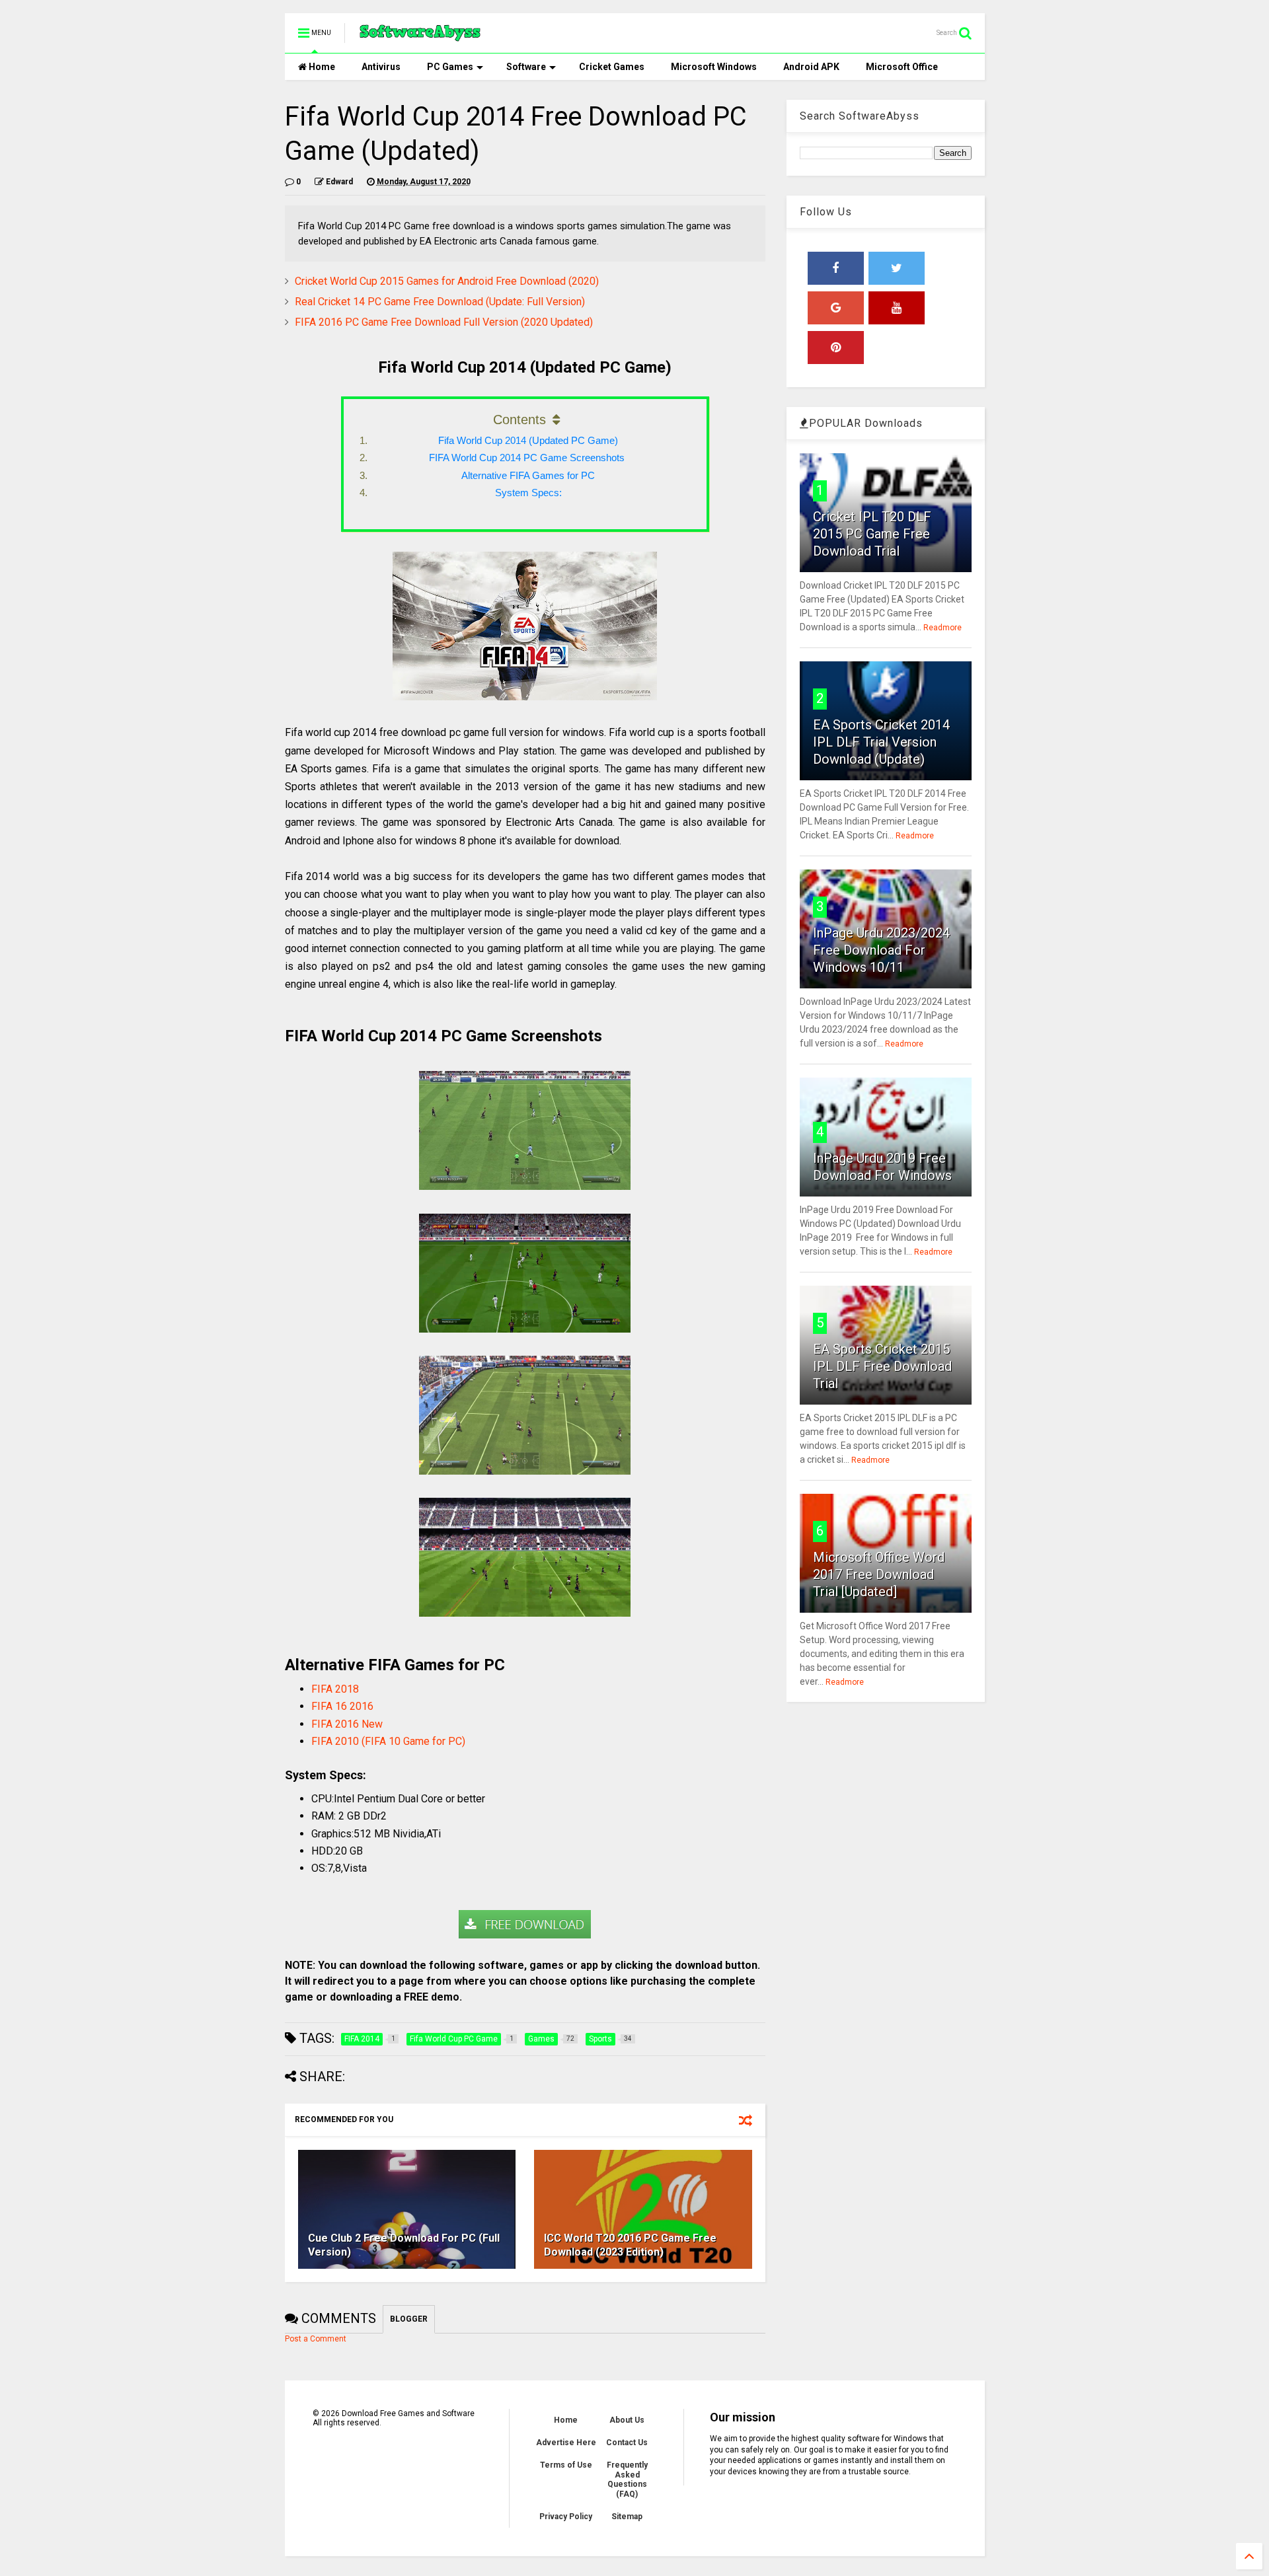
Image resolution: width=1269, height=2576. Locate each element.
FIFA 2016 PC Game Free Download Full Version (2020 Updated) (444, 322)
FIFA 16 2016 (342, 1706)
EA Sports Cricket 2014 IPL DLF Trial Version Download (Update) (881, 742)
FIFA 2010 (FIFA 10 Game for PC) (388, 1741)
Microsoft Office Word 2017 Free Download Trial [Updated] (879, 1574)
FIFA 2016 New (347, 1724)
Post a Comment (316, 2339)
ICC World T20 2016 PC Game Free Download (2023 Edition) (630, 2245)
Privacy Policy (566, 2517)
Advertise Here (566, 2443)
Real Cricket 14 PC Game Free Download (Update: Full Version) (440, 302)
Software (526, 67)
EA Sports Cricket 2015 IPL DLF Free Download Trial (882, 1366)
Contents (519, 420)
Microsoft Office (902, 67)
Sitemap (627, 2517)
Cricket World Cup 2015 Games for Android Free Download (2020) (447, 281)
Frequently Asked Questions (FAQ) (627, 2479)
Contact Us (627, 2443)
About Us (627, 2420)
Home (321, 67)
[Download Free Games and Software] (420, 37)
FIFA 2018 (335, 1689)
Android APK (811, 67)
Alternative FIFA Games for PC (528, 475)
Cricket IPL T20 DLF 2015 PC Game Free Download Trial (872, 534)
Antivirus (381, 67)
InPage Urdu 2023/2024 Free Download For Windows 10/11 (881, 950)
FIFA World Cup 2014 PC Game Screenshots (528, 458)
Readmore (942, 628)
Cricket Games (612, 67)
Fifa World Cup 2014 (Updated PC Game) (528, 440)
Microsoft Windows (714, 67)
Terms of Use (566, 2465)
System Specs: (528, 493)
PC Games (450, 67)
